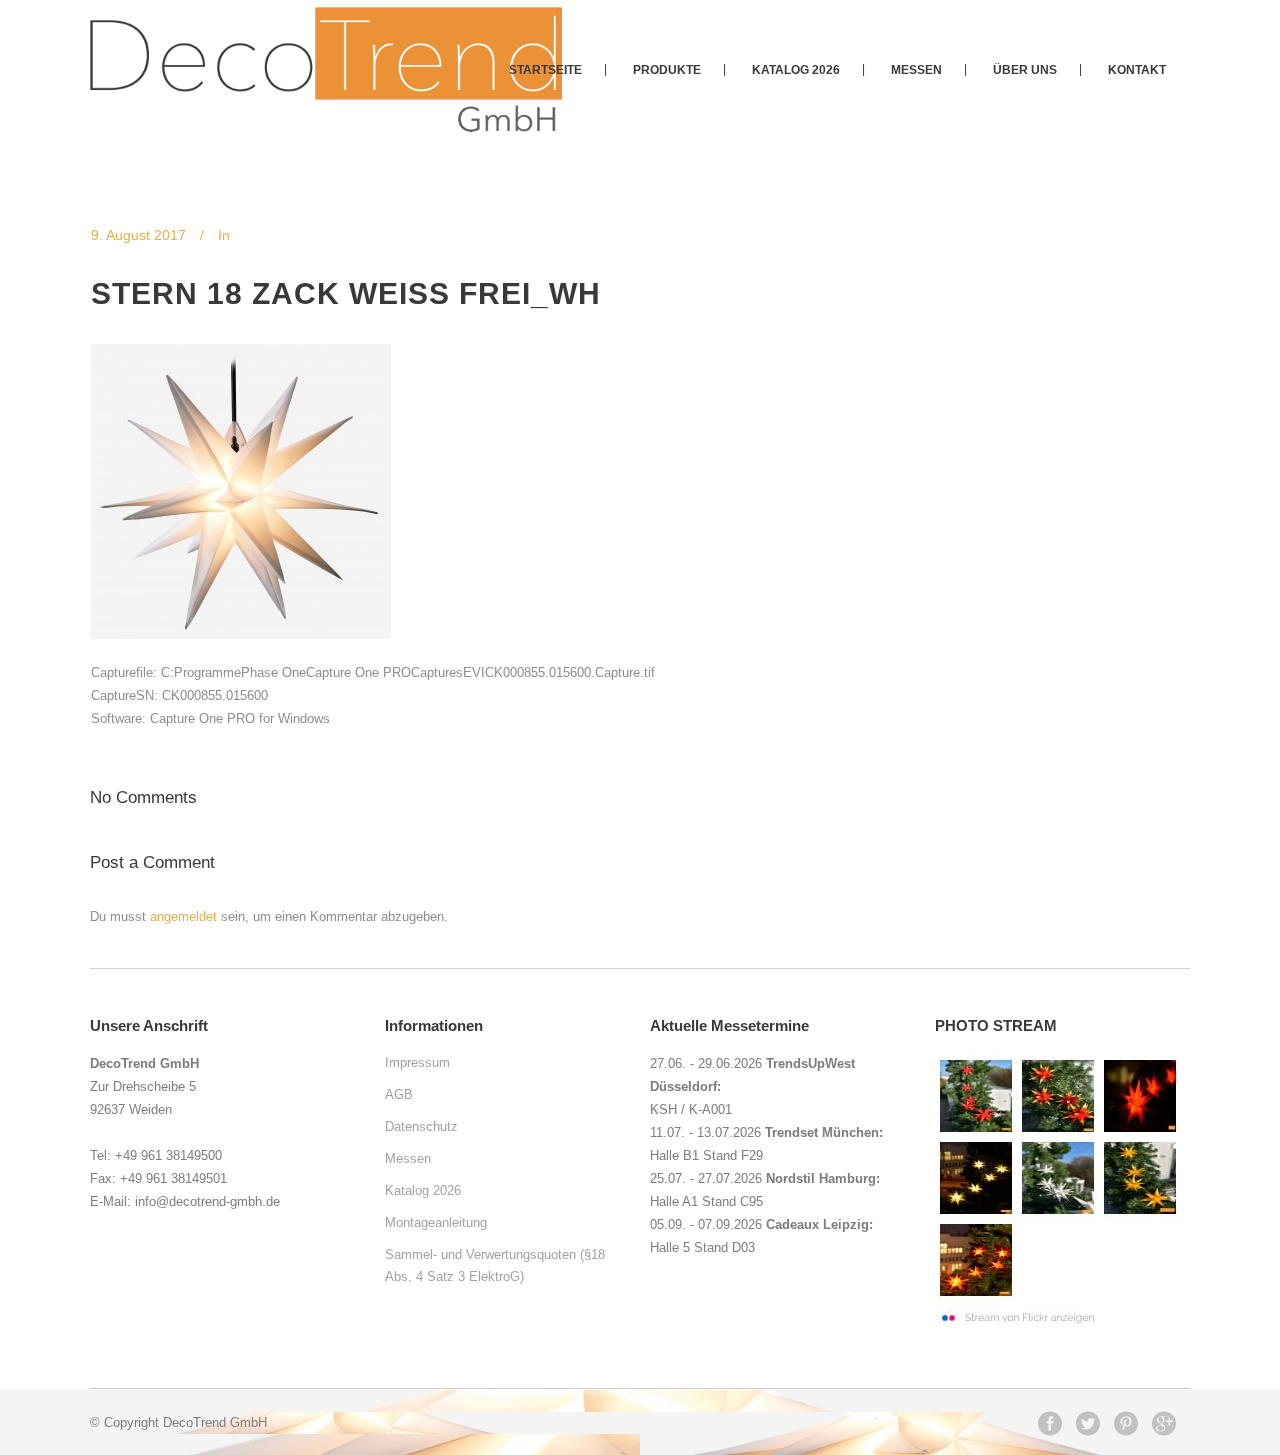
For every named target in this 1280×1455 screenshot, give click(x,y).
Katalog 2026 (423, 1190)
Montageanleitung (436, 1222)
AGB (399, 1094)
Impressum (417, 1062)
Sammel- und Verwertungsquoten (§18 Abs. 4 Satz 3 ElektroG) (495, 1265)
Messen (408, 1158)
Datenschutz (421, 1126)
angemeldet (183, 916)
